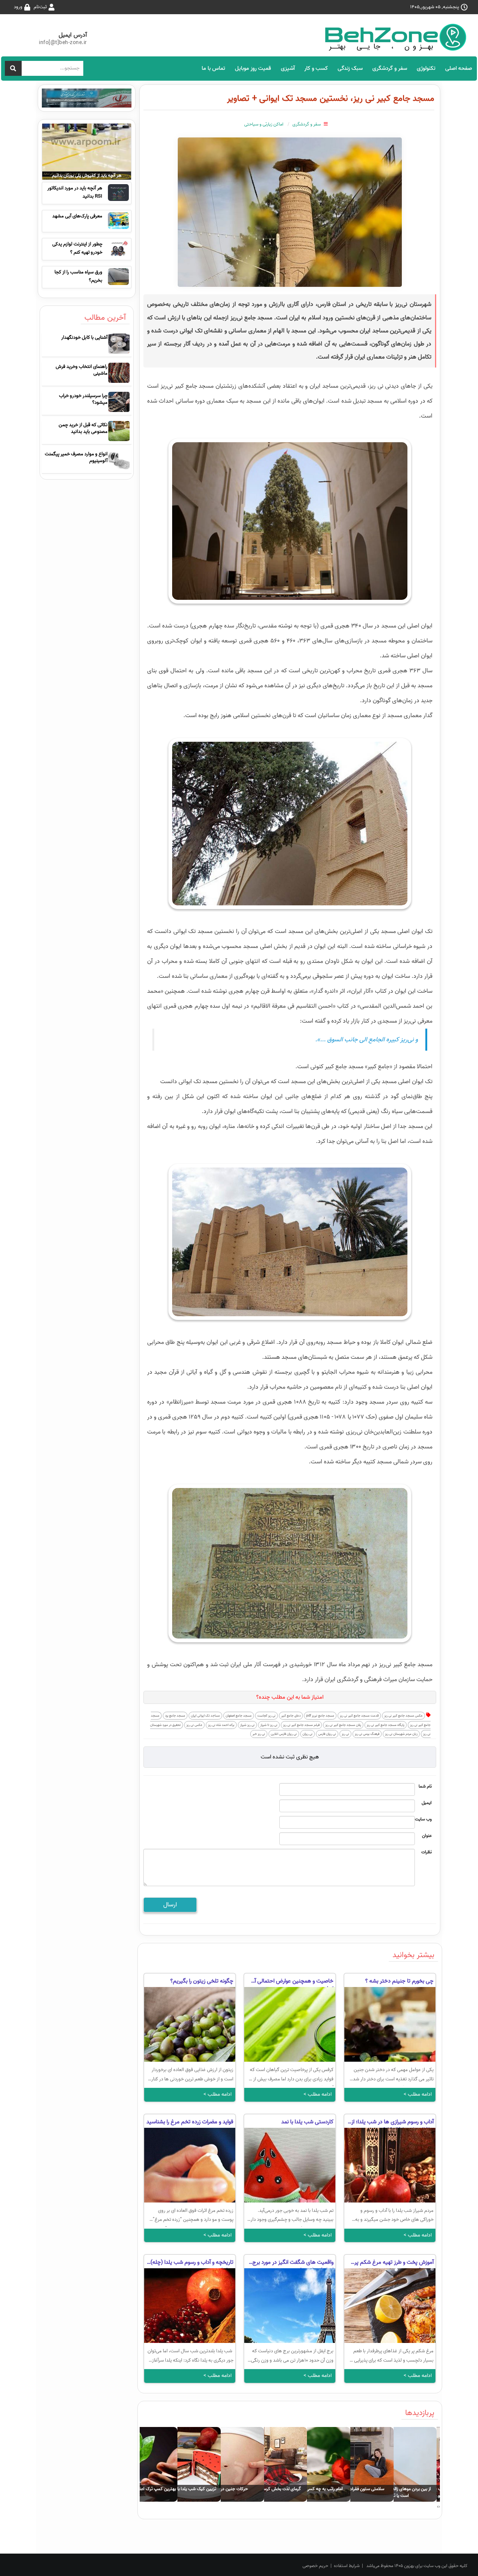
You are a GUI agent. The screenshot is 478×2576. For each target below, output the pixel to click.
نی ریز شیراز (247, 1725)
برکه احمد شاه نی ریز (221, 1725)
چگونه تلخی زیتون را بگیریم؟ (202, 1981)
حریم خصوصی (315, 2566)
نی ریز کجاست (266, 1716)
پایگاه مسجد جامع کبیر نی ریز (386, 1725)
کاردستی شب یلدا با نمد (307, 2122)
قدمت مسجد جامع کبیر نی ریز (359, 1716)
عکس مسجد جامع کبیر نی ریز (403, 1716)
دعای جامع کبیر (291, 1716)
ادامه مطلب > (418, 2094)
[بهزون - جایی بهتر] (398, 37)
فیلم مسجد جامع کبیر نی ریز (301, 1725)
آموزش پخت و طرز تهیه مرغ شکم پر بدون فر (394, 2263)
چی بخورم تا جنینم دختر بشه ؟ (399, 1981)
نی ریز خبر (259, 1734)
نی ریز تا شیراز (269, 1725)
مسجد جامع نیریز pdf (320, 1716)
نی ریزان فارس (327, 1734)
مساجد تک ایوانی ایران (205, 1716)
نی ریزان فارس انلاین (284, 1734)
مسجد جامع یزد (175, 1716)
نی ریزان (308, 1734)
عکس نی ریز (194, 1725)
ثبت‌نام (40, 7)
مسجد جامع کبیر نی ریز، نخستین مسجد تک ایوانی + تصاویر (331, 98)
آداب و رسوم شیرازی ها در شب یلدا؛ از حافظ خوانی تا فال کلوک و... (392, 2123)
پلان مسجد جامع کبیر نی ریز (343, 1725)
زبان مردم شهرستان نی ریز (401, 1734)
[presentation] (439, 2507)
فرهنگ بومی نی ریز (367, 1734)
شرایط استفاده (347, 2566)
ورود (18, 7)
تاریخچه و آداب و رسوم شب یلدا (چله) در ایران (192, 2263)
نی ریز (345, 1734)
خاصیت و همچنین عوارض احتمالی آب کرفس (292, 1982)
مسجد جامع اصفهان (239, 1716)
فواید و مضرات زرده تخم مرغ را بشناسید (190, 2122)
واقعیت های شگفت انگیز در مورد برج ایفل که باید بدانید (293, 2263)
